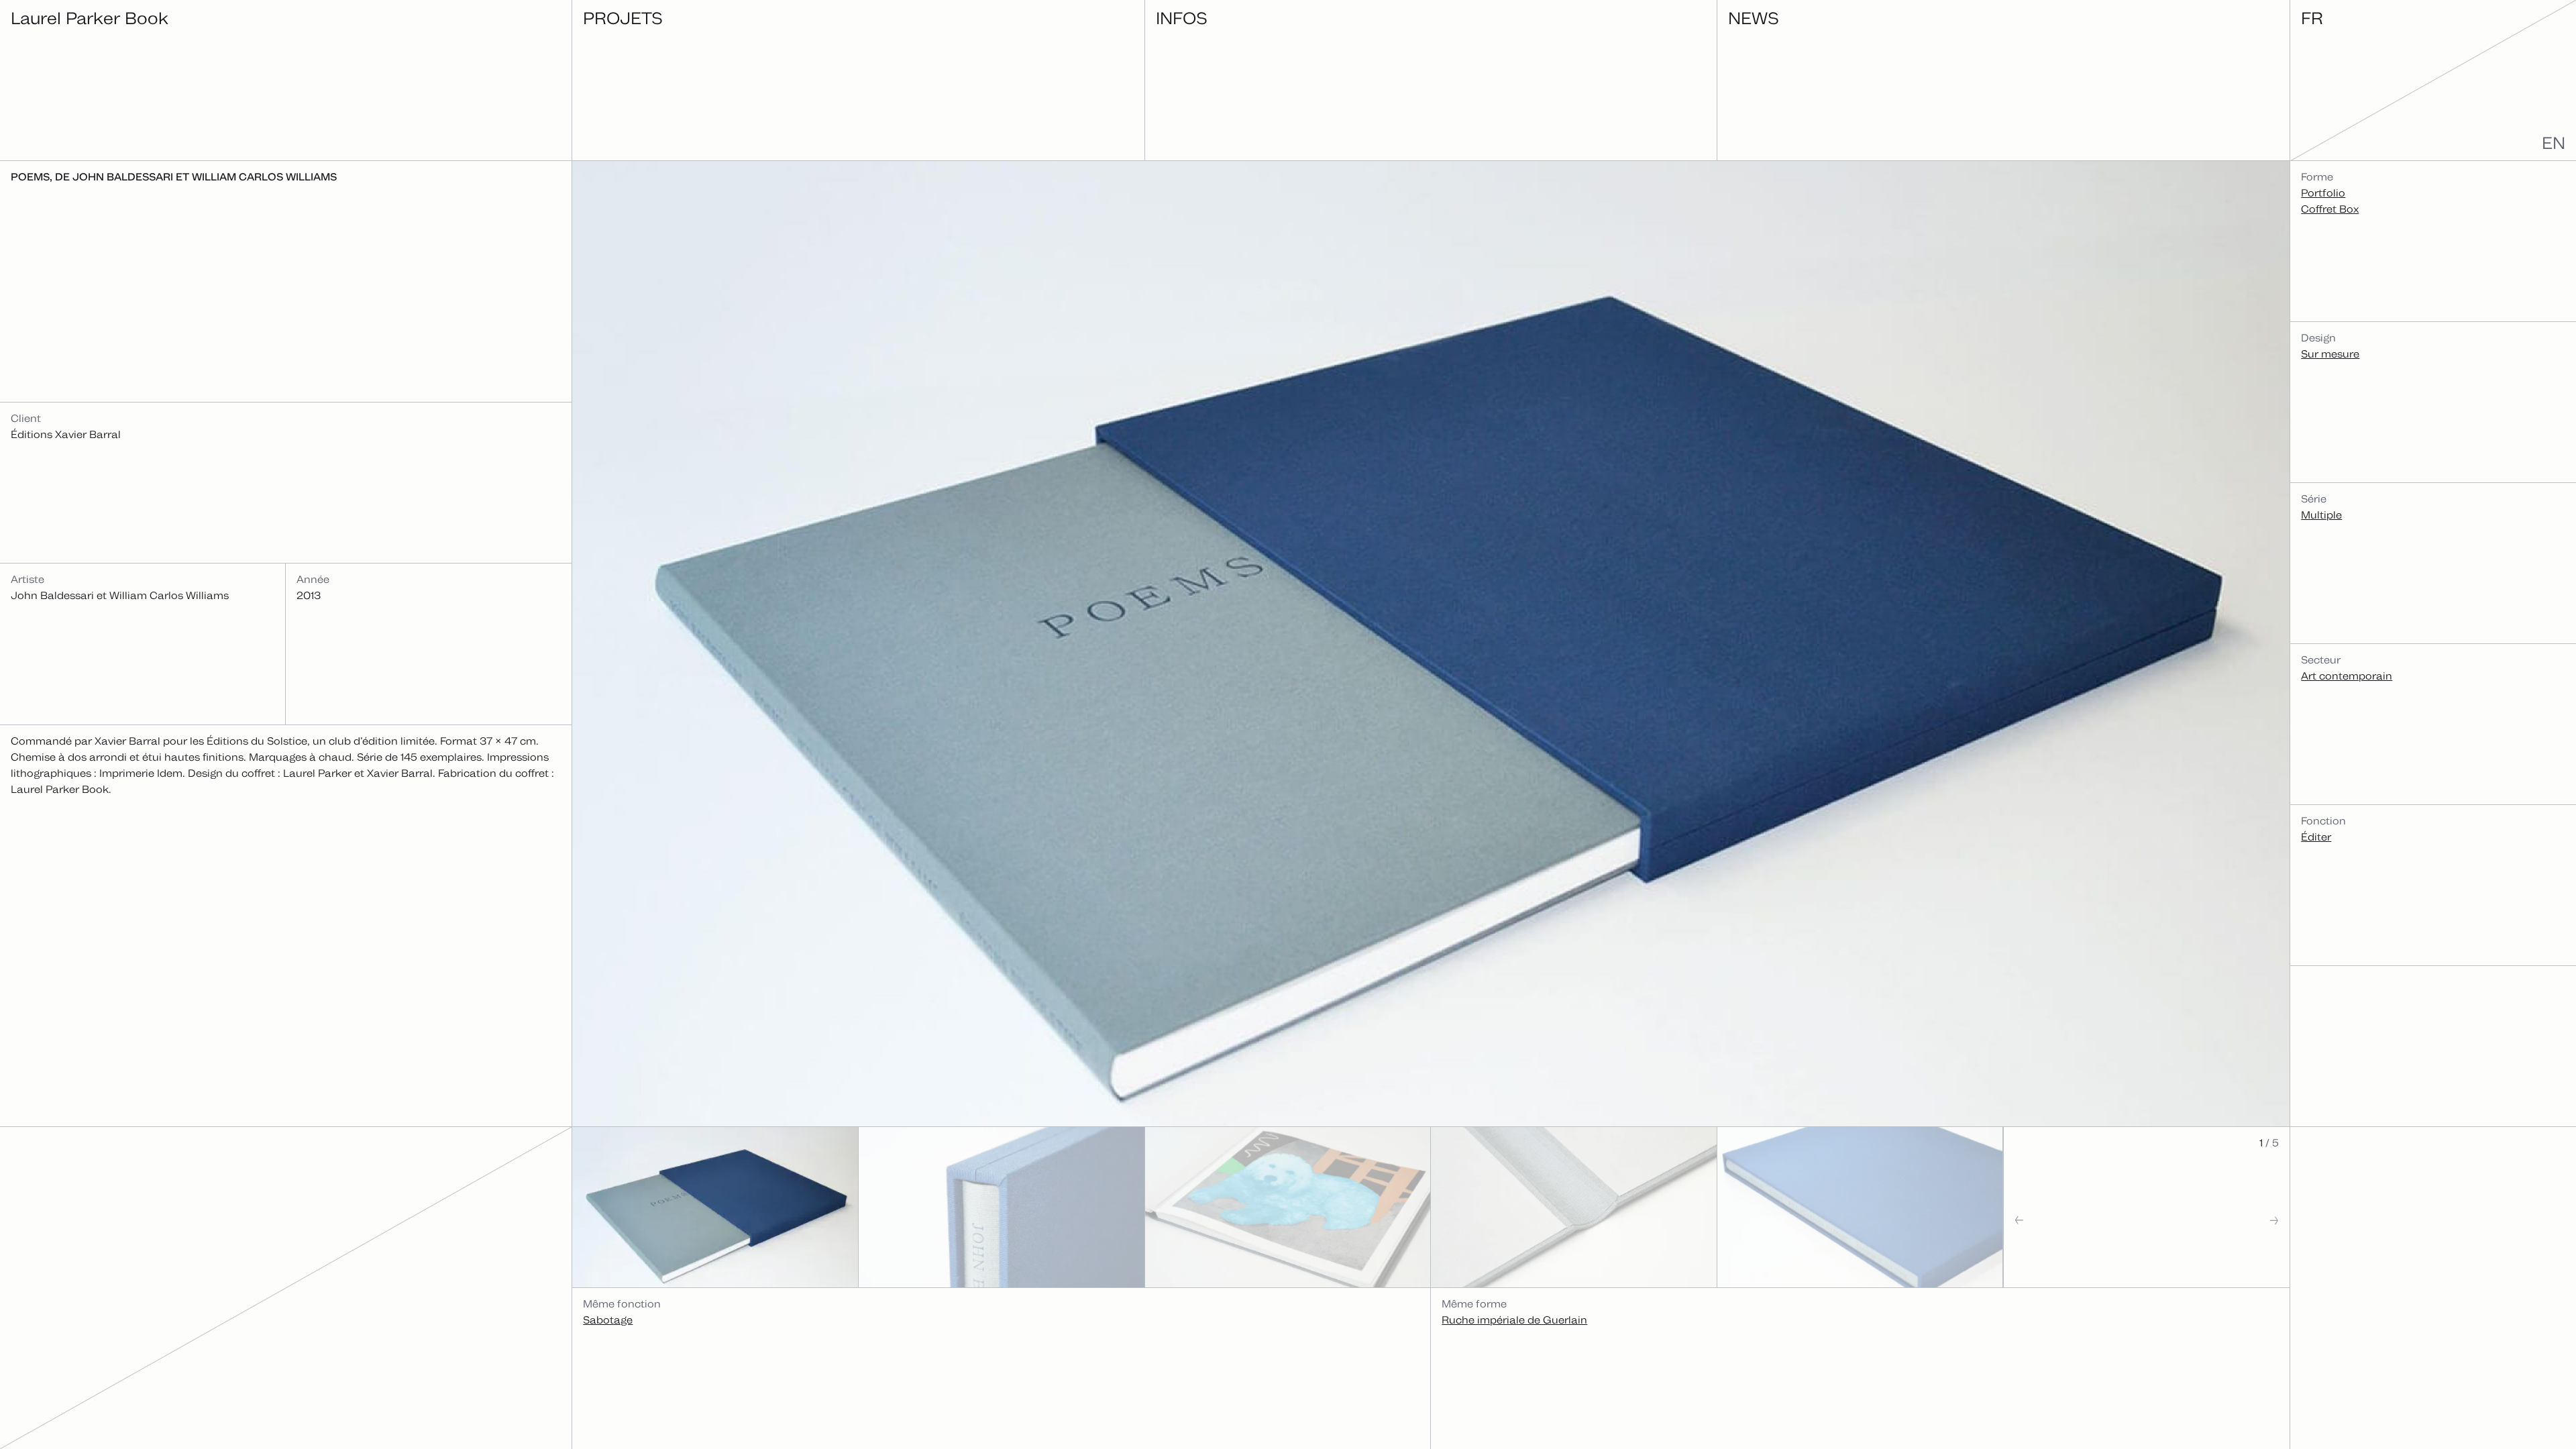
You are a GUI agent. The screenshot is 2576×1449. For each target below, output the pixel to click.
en (2554, 143)
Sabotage (608, 1320)
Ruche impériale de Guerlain (1514, 1320)
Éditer (2316, 837)
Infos (1182, 18)
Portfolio (2323, 193)
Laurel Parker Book (90, 18)
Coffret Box (2330, 209)
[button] (2075, 1247)
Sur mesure (2330, 354)
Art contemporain (2347, 676)
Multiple (2321, 515)
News (1754, 18)
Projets (623, 18)
